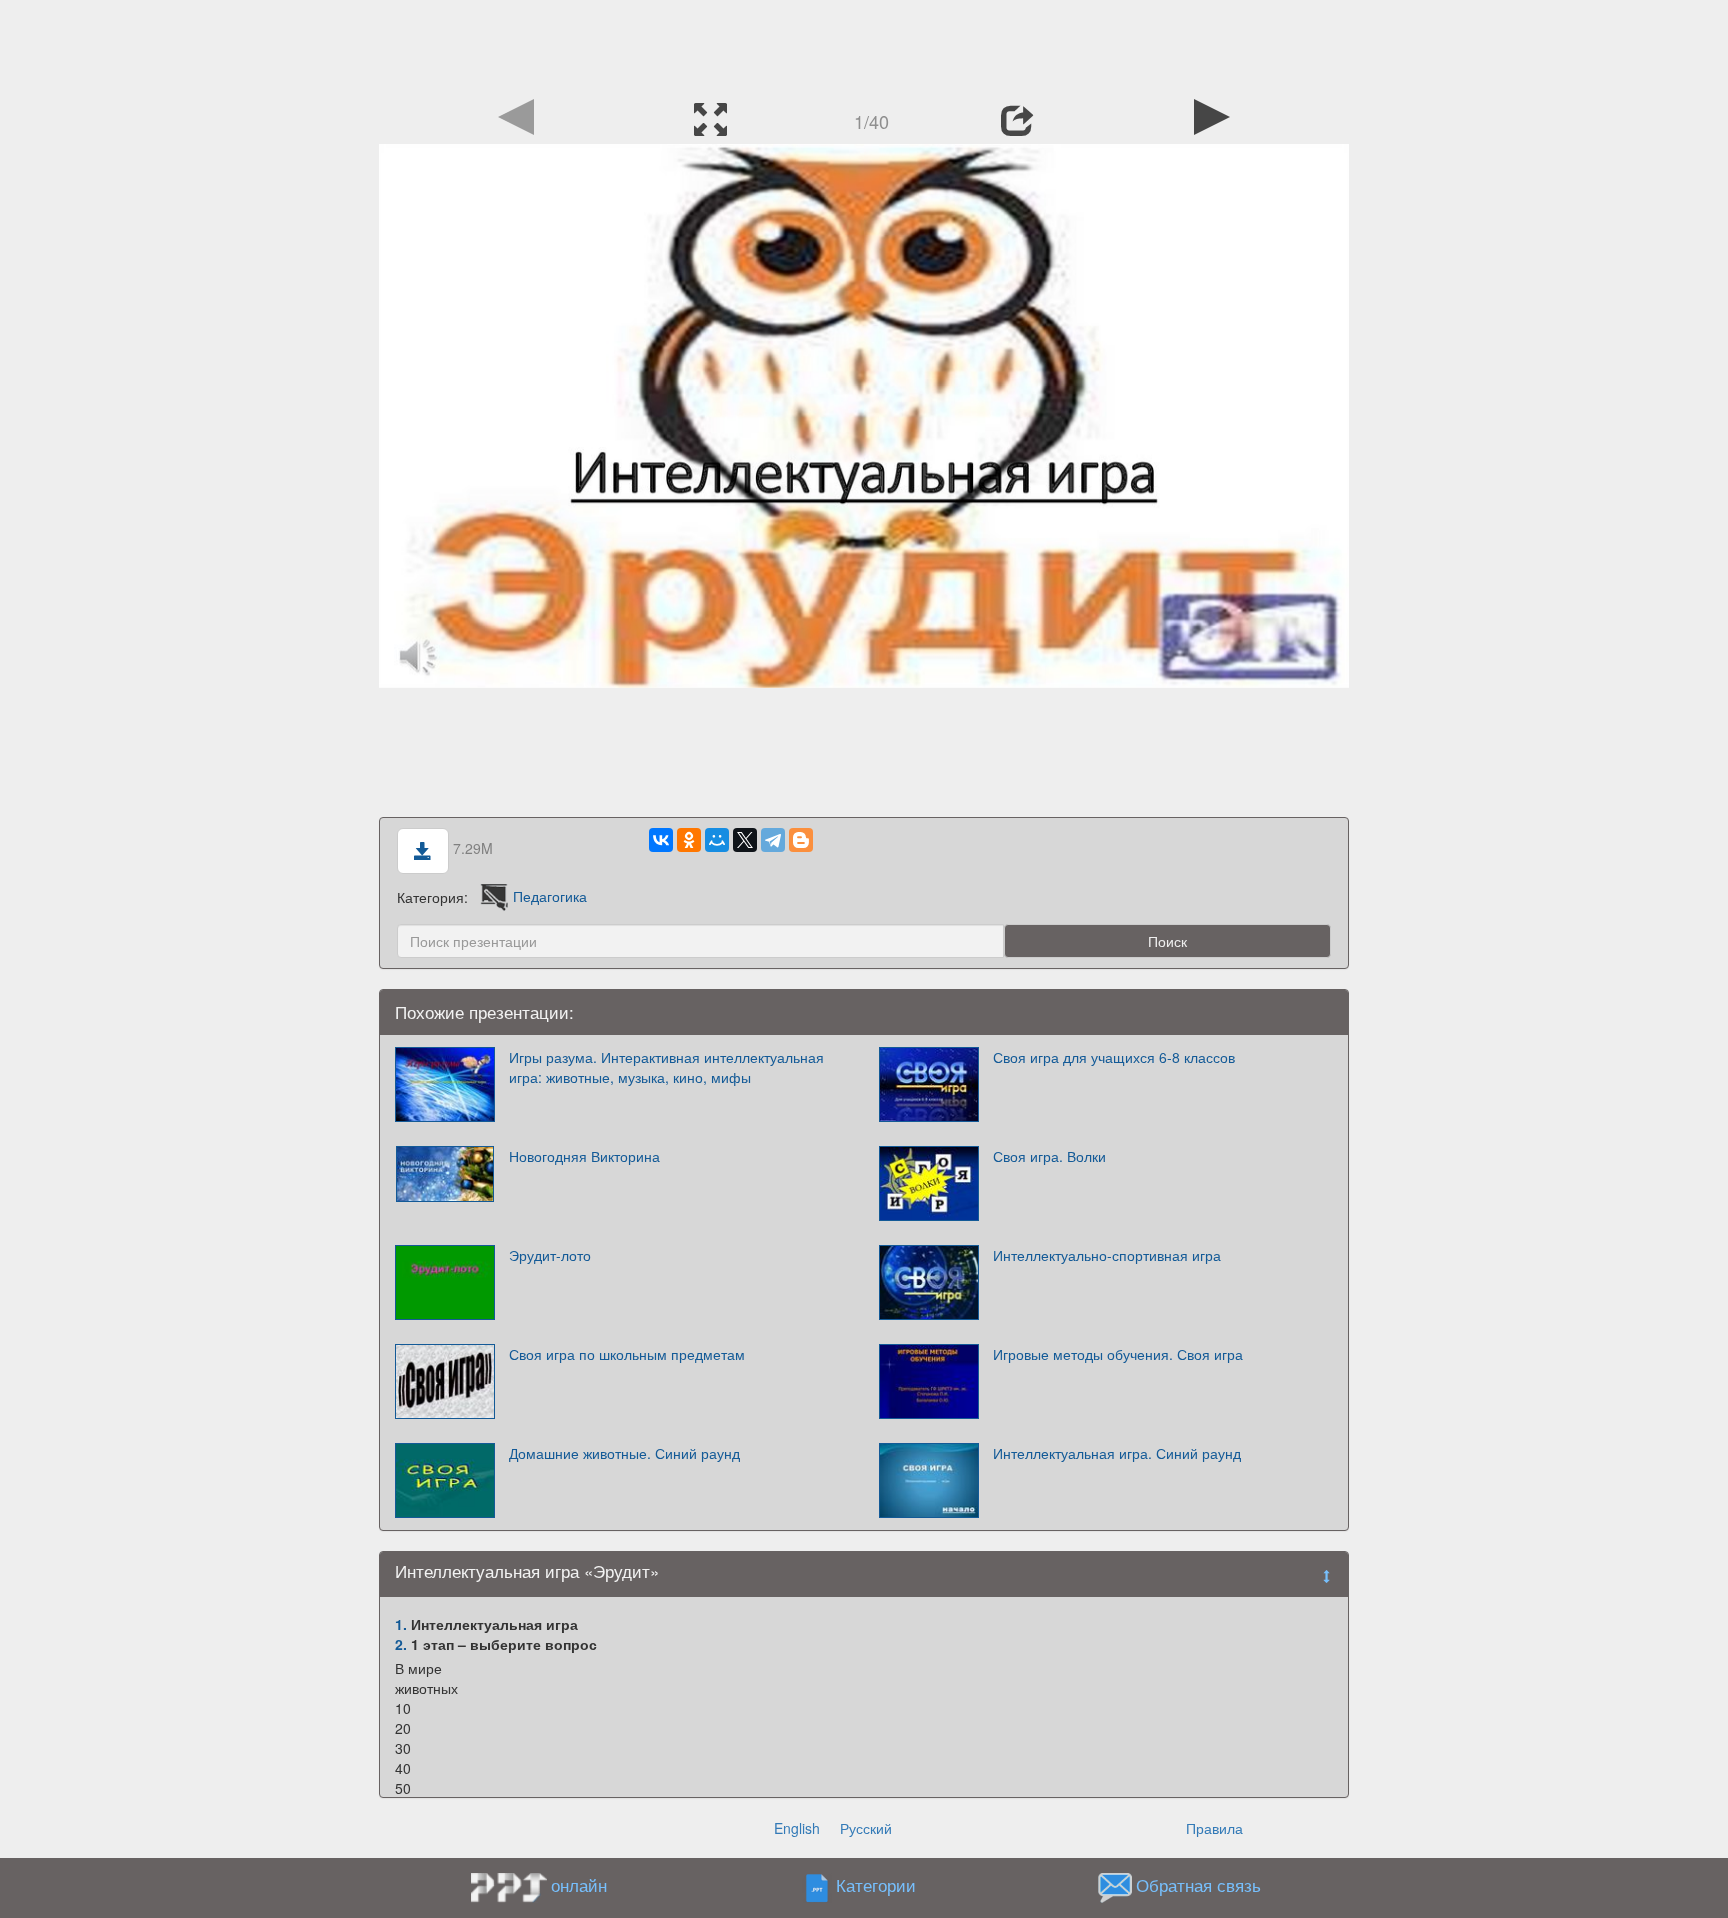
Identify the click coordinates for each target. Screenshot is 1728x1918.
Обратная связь (1198, 1885)
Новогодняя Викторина (584, 1156)
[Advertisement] (864, 45)
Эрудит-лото (550, 1255)
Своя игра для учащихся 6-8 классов (1114, 1057)
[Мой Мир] (717, 840)
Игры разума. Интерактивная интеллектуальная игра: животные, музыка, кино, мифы (666, 1067)
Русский (866, 1828)
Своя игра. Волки (1049, 1156)
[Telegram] (773, 840)
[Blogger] (801, 840)
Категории (876, 1885)
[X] (745, 840)
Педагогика (550, 896)
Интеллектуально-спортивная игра (1107, 1255)
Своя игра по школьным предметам (627, 1354)
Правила (1214, 1828)
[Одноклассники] (689, 840)
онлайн (579, 1885)
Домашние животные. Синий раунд (624, 1453)
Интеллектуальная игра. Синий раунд (1117, 1453)
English (797, 1828)
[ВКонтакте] (661, 840)
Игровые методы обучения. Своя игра (1118, 1354)
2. (401, 1644)
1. (401, 1624)
